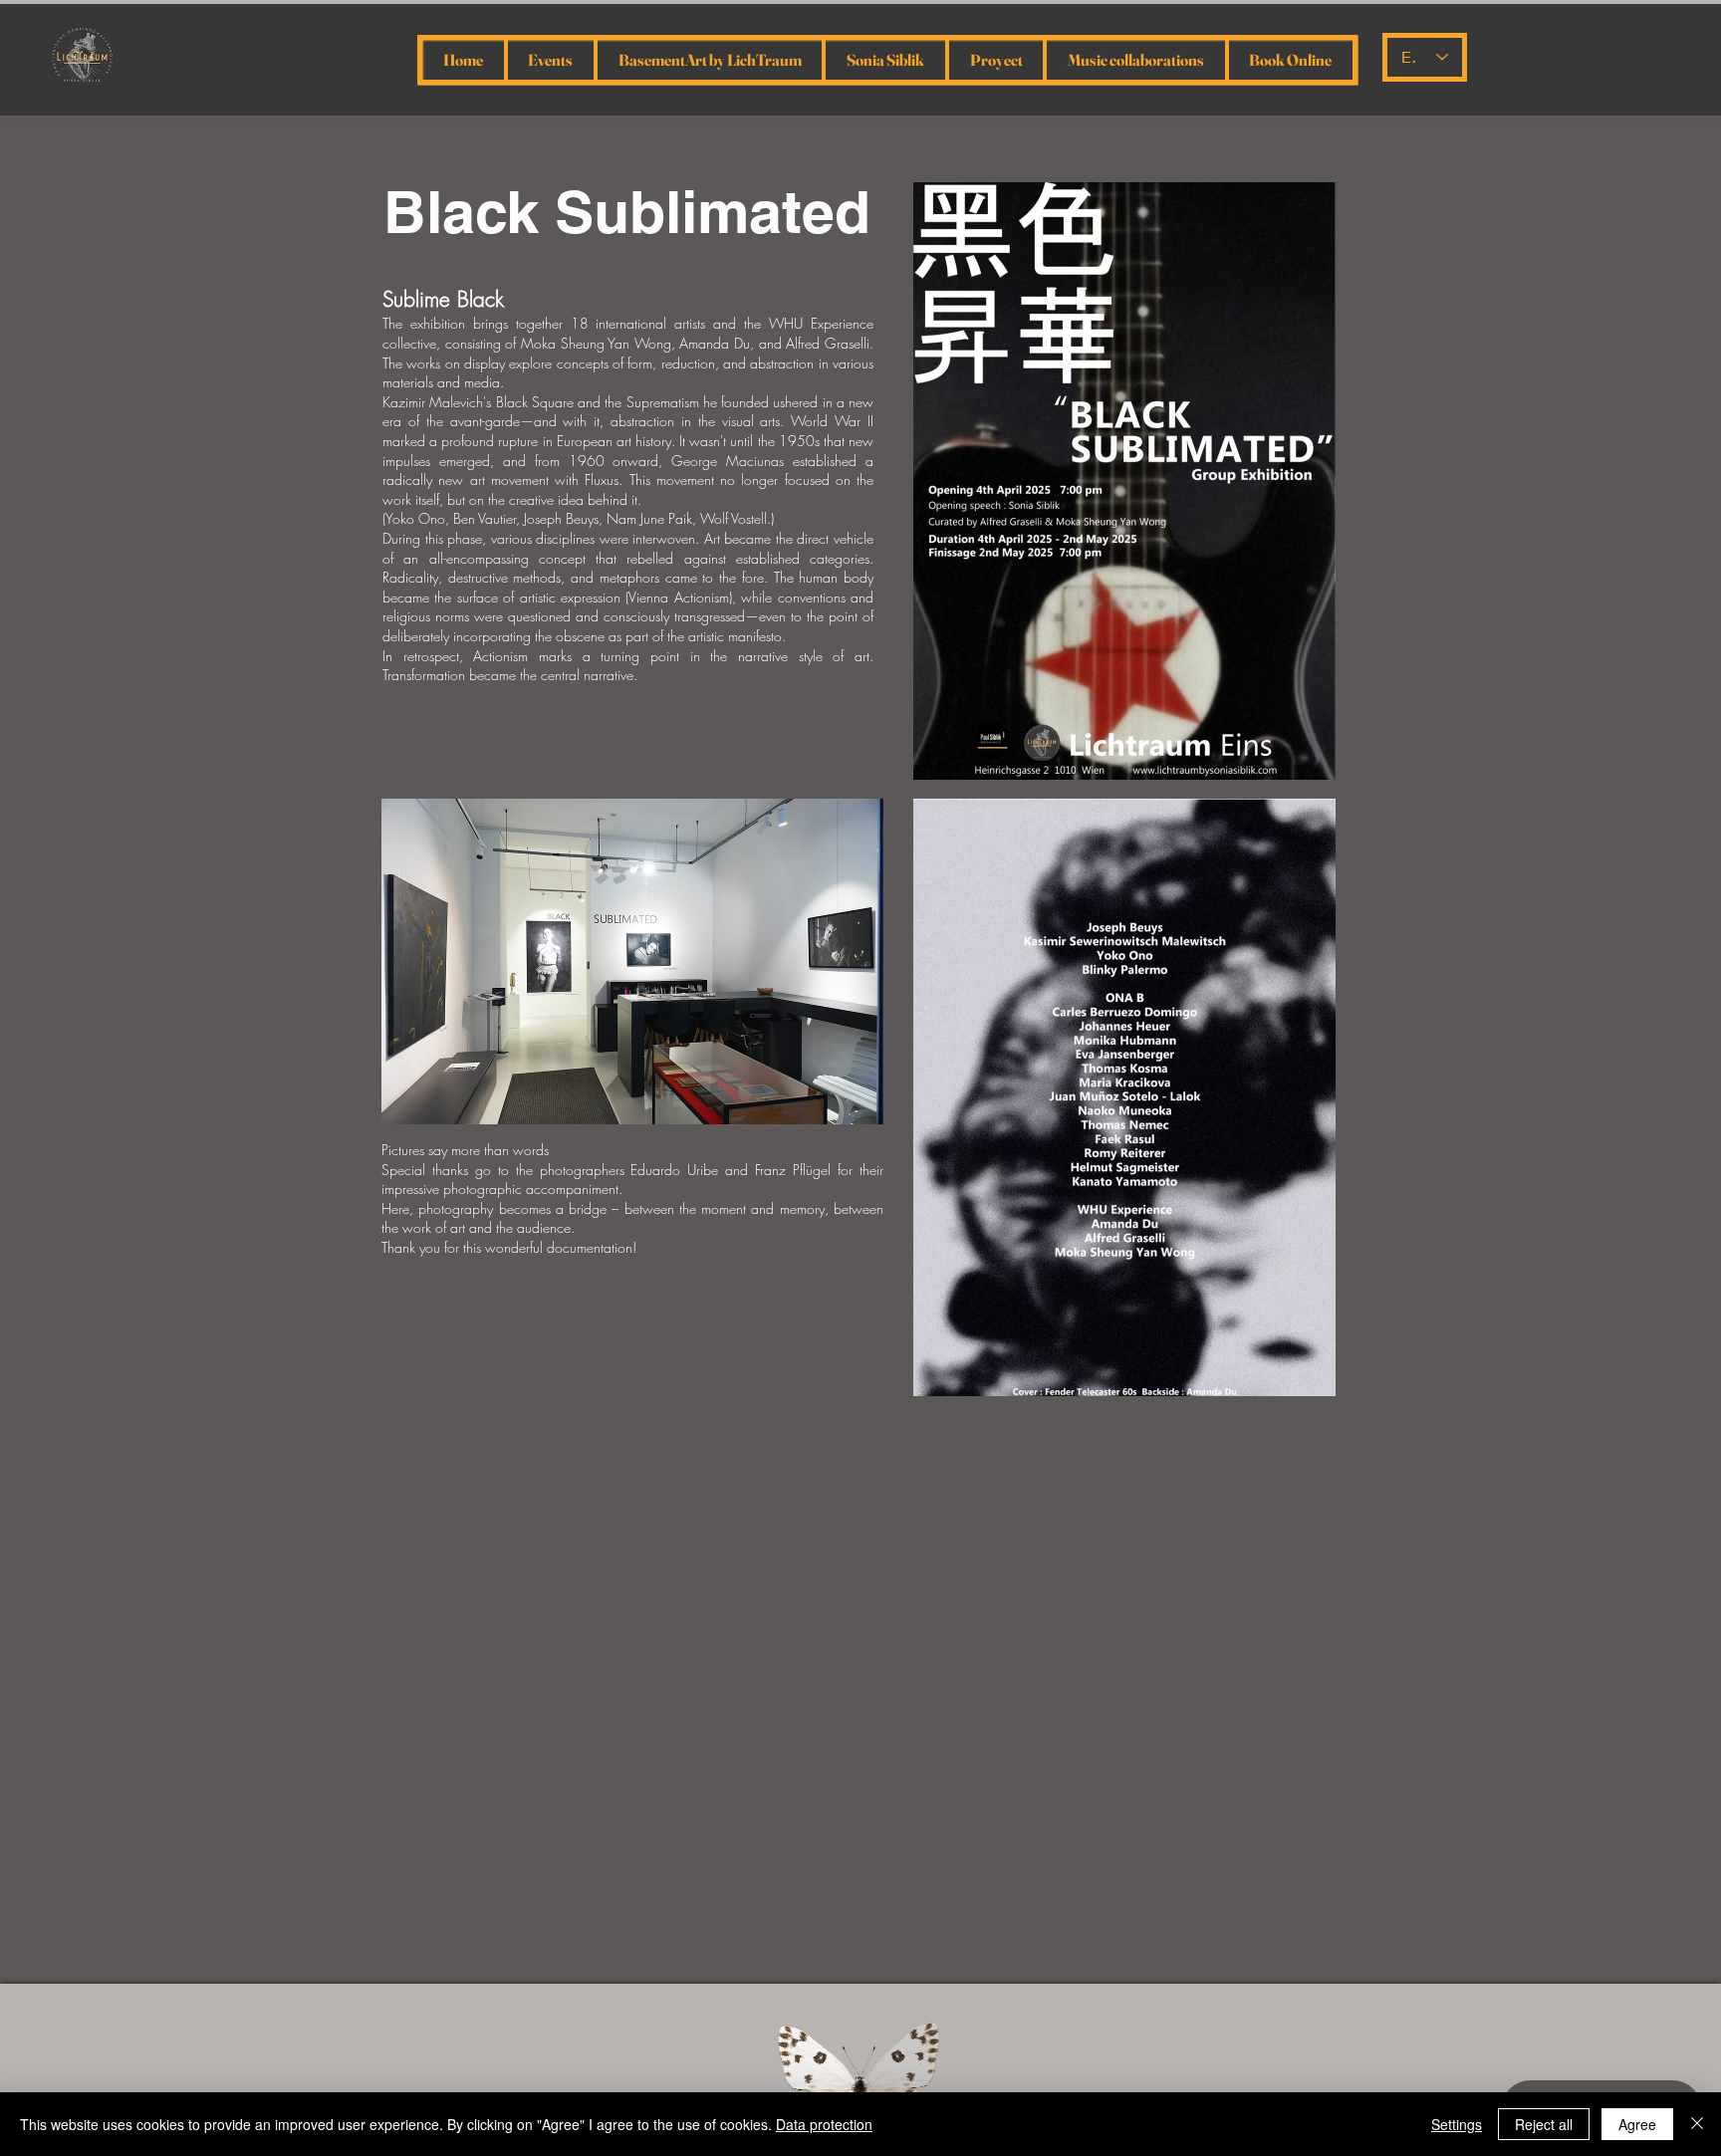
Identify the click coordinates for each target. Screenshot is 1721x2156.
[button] (632, 961)
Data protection (824, 2124)
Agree (1637, 2124)
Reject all (1544, 2124)
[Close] (1697, 2124)
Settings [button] (1457, 2124)
